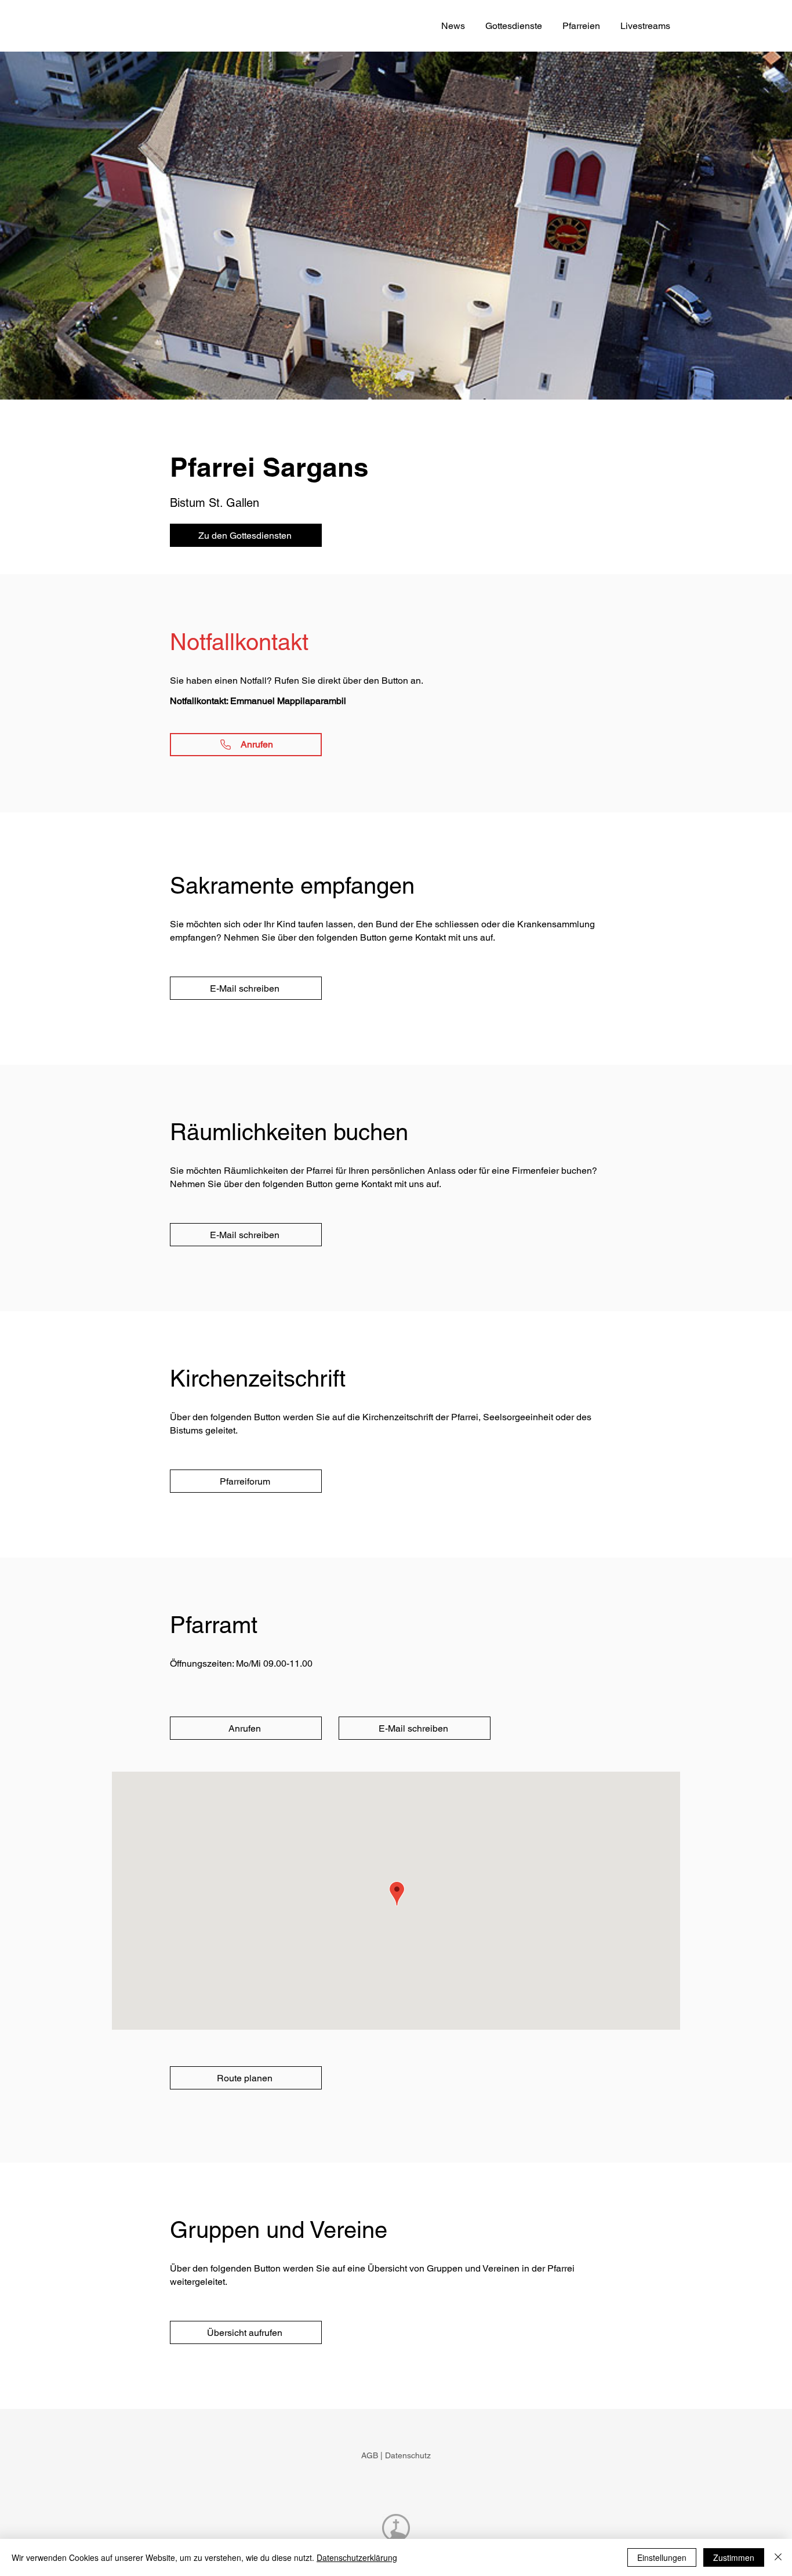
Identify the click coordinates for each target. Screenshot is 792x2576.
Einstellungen (662, 2557)
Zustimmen (734, 2557)
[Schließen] (778, 2557)
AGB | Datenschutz (396, 2455)
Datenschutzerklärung (357, 2557)
